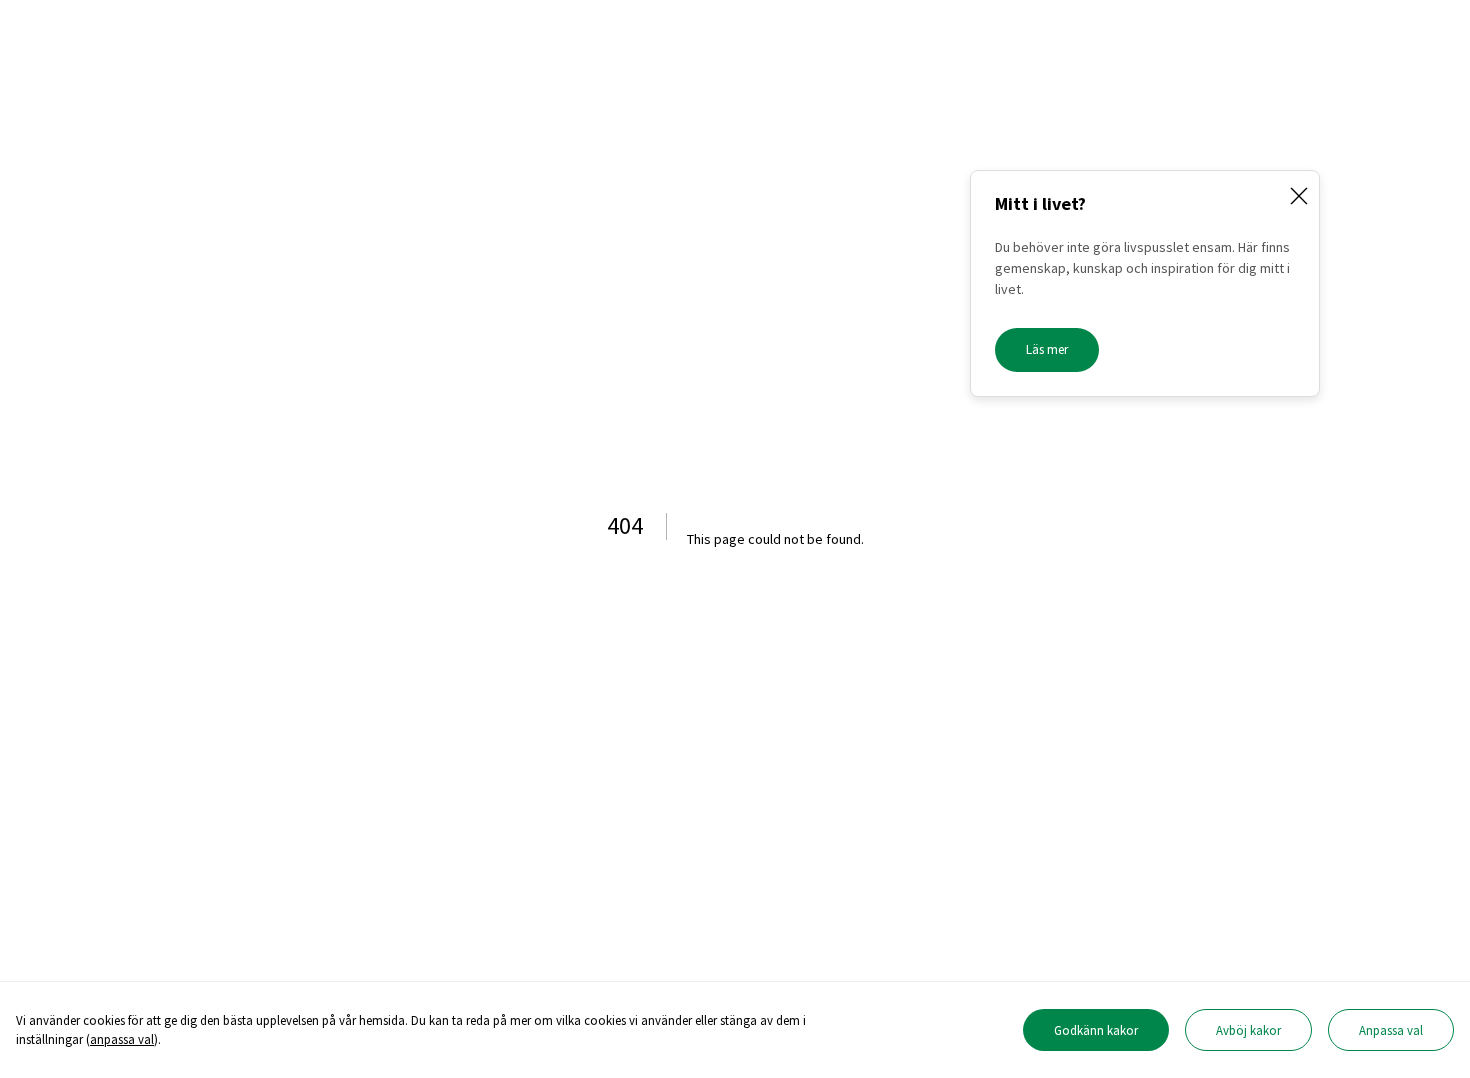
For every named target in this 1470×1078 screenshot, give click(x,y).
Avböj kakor (1248, 1030)
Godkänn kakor (1096, 1030)
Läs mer (1047, 349)
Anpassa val (1391, 1030)
